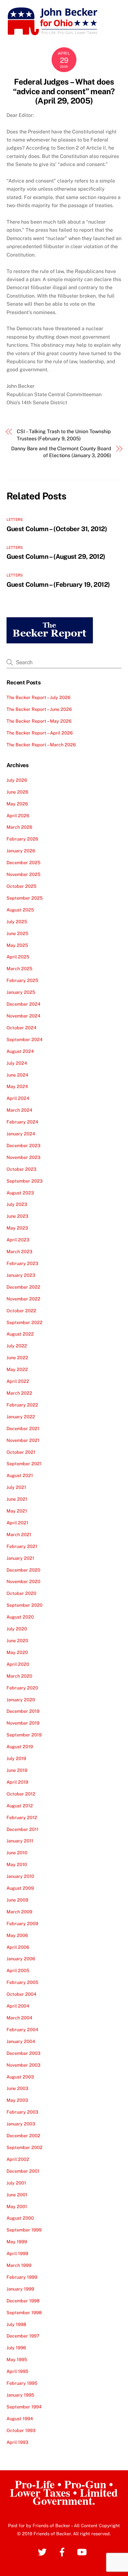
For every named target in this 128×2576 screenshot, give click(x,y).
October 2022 (21, 1311)
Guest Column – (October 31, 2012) (57, 529)
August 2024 (20, 1051)
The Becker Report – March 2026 (41, 745)
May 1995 (17, 2359)
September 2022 (25, 1322)
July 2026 (17, 780)
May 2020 (17, 1652)
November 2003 (23, 2065)
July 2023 (17, 1204)
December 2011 (23, 1829)
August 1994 (20, 2418)
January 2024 (21, 1134)
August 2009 (20, 1888)
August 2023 (20, 1193)
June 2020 (17, 1640)
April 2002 (18, 2159)
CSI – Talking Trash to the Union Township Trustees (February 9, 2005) (64, 435)
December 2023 (23, 1145)
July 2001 (16, 2183)
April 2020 (18, 1664)
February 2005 (22, 1982)
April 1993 (17, 2442)
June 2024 (17, 1075)
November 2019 (23, 1723)
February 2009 (22, 1923)
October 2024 (21, 1028)
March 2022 (19, 1393)
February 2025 (22, 980)
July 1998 (16, 2324)
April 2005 (18, 1970)
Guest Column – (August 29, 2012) (56, 556)
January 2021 (20, 1558)
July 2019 (16, 1758)
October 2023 (21, 1169)
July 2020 (17, 1629)
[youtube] (83, 2552)
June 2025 (17, 933)
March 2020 (19, 1676)
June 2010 (17, 1853)
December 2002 (23, 2136)
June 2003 (17, 2088)
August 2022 (20, 1334)
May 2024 (17, 1086)
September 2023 (25, 1181)
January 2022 (21, 1417)
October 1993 (21, 2430)
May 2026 (17, 804)
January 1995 (20, 2395)
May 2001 (17, 2206)
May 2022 (17, 1369)
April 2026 (18, 815)
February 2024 (22, 1122)
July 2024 (17, 1063)
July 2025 (17, 922)
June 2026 (17, 792)
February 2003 (22, 2112)
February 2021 (22, 1546)
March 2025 (19, 968)
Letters (15, 520)
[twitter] (43, 2552)
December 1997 (23, 2336)
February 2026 (22, 839)
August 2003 (20, 2077)
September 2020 (25, 1605)
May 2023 (17, 1228)
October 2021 (21, 1452)
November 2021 (23, 1440)
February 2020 (22, 1688)
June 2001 (17, 2195)
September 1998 (24, 2312)
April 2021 (17, 1523)
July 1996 (16, 2348)
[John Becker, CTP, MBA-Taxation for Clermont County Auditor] (53, 33)
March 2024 (19, 1110)
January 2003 (21, 2124)
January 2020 (21, 1700)
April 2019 (17, 1782)
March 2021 (19, 1534)
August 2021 (20, 1475)
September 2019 (24, 1735)
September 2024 (25, 1039)
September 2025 (25, 898)
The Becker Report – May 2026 (39, 721)
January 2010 (20, 1876)
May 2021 (17, 1511)
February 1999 (22, 2277)
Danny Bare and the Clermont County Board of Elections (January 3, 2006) (61, 452)
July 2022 (17, 1346)
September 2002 (25, 2147)
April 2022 (18, 1381)
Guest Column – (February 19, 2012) (58, 584)
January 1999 (20, 2289)
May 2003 (17, 2100)
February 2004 (22, 2029)
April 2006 (18, 1947)
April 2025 (18, 957)
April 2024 (18, 1098)
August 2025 (20, 910)
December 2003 (23, 2053)
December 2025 (23, 862)
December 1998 (23, 2301)
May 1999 (17, 2242)
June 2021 (17, 1499)
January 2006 (21, 1959)
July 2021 (16, 1487)
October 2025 (21, 886)
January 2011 (20, 1841)
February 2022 (22, 1405)
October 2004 (21, 1994)
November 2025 (23, 874)
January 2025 (21, 992)
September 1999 (24, 2230)
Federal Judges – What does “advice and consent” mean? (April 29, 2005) (64, 91)
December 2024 (23, 1004)
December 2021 (23, 1428)
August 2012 (20, 1806)
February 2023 (22, 1263)
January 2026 (21, 851)
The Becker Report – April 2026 (40, 733)
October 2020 (21, 1593)
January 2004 (21, 2041)
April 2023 (18, 1240)
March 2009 (19, 1912)
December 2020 (23, 1570)
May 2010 (17, 1864)
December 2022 (23, 1287)
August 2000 (20, 2218)
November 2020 (23, 1581)
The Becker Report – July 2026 (39, 697)
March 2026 (19, 827)
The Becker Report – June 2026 (39, 709)
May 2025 (17, 945)
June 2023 (17, 1216)
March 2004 (19, 2018)
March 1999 (19, 2265)
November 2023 (23, 1157)
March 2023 (19, 1251)
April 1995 (17, 2371)
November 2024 (23, 1016)
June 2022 (17, 1357)
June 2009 (17, 1900)
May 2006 (17, 1935)
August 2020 (20, 1617)
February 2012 (22, 1817)
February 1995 (22, 2383)
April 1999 (17, 2253)
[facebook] (63, 2552)
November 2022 (23, 1299)
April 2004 (18, 2006)
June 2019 (17, 1770)
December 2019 (23, 1711)
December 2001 (23, 2171)
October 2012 (21, 1794)
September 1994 (24, 2407)
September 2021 (24, 1464)
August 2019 (20, 1747)
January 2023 (21, 1275)
